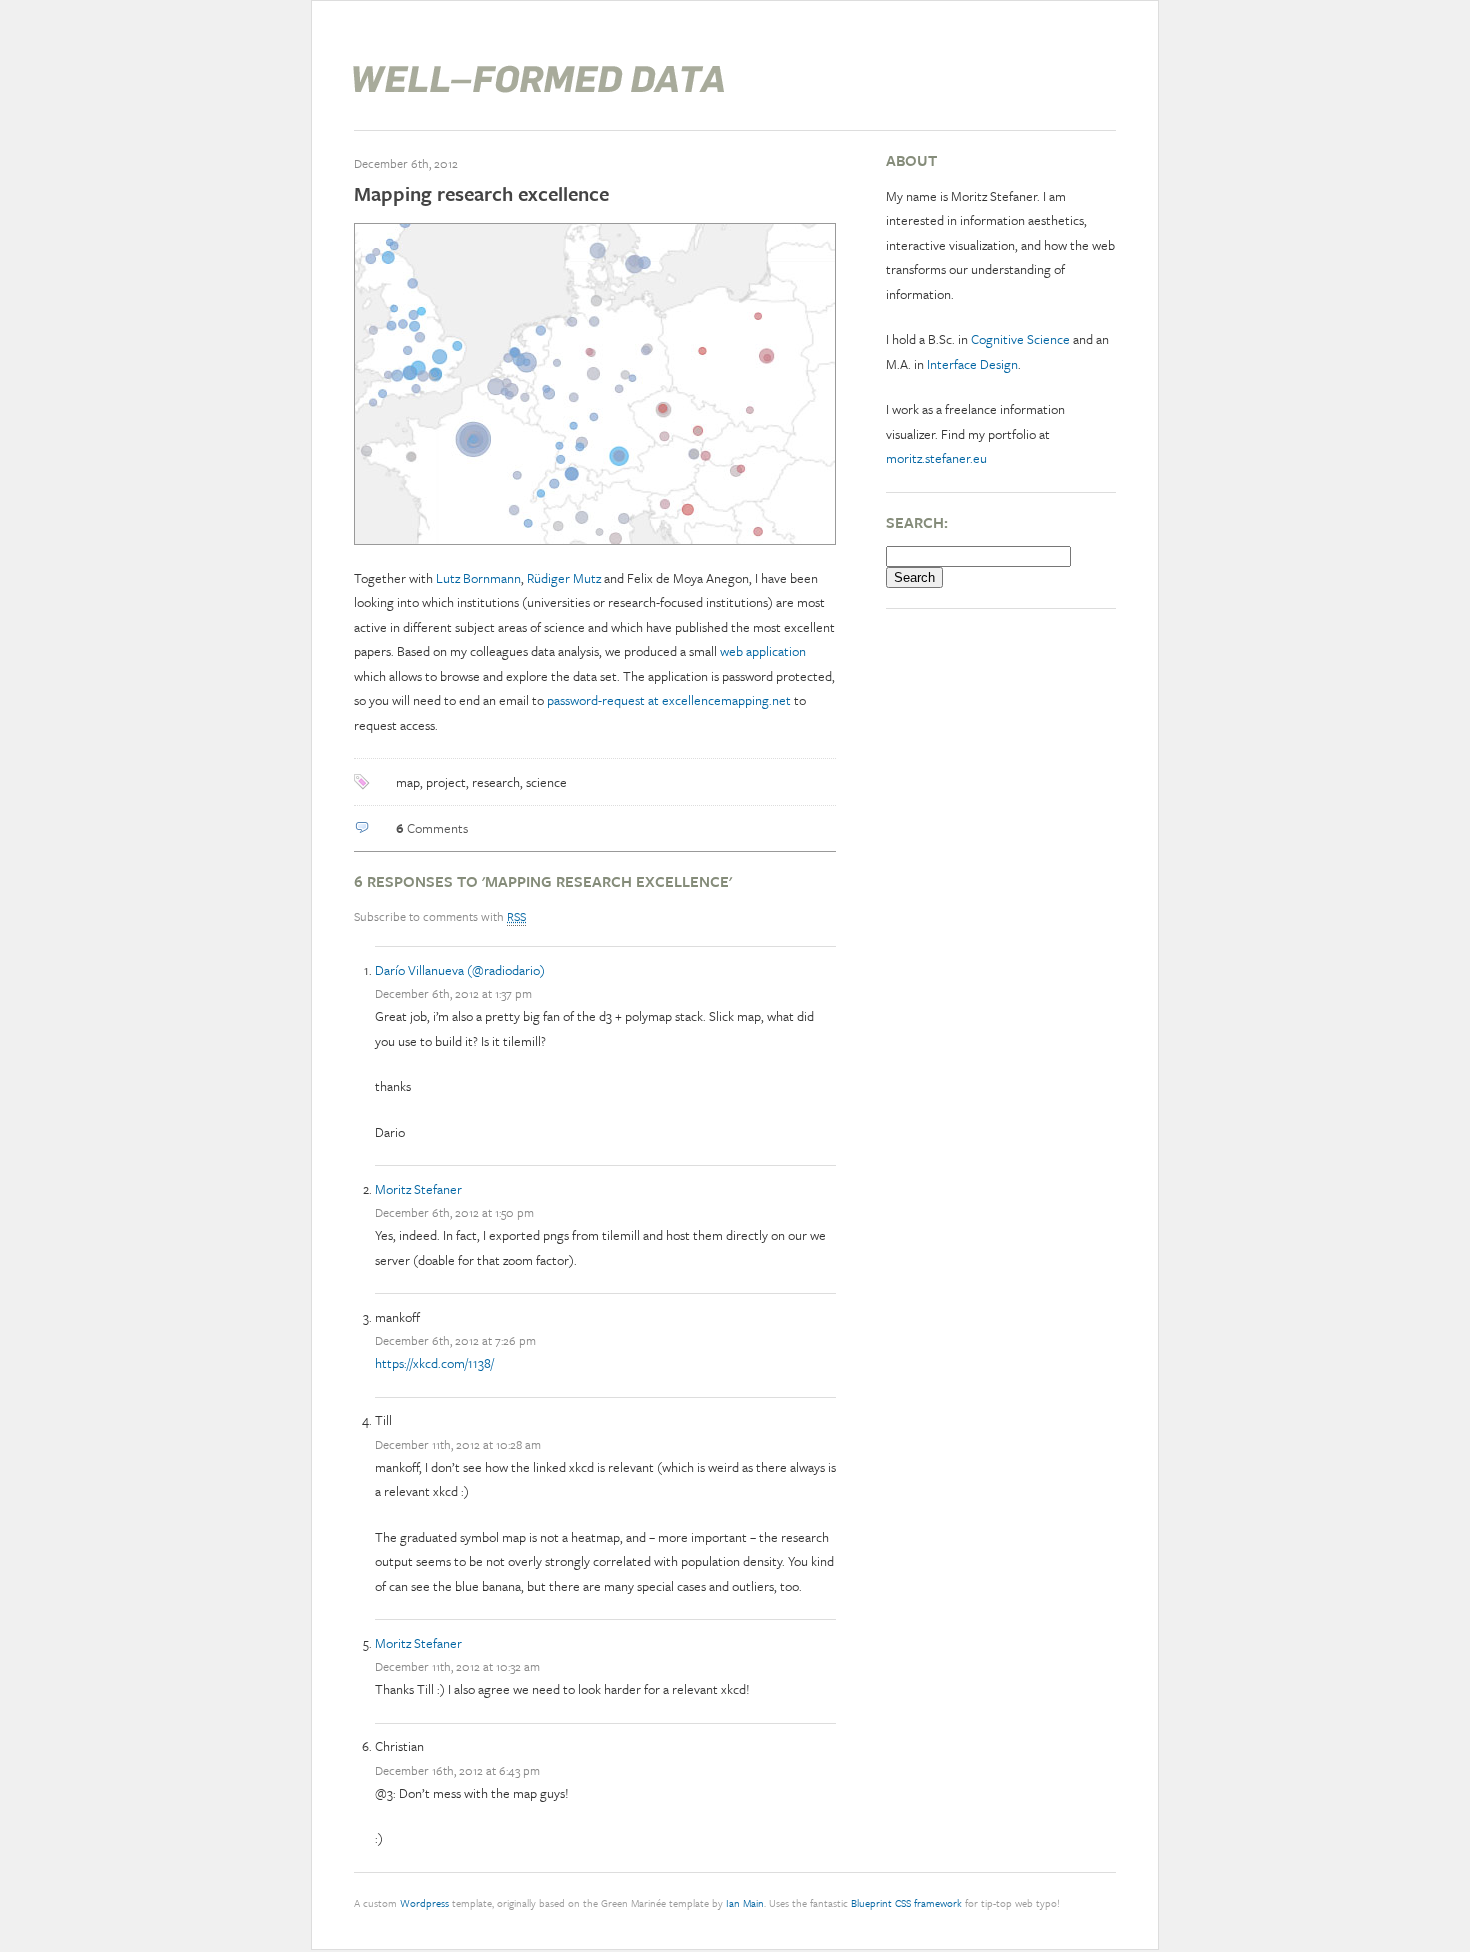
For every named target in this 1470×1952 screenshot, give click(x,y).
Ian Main (745, 1903)
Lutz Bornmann (478, 578)
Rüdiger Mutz (564, 578)
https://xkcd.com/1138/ (434, 1363)
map (408, 782)
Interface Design (972, 364)
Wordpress (424, 1903)
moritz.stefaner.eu (936, 458)
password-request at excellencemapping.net (669, 700)
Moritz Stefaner (418, 1189)
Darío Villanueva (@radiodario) (460, 970)
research (496, 782)
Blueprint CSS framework (906, 1903)
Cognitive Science (1020, 339)
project (446, 782)
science (546, 782)
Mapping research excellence (481, 193)
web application (763, 651)
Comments (432, 828)
